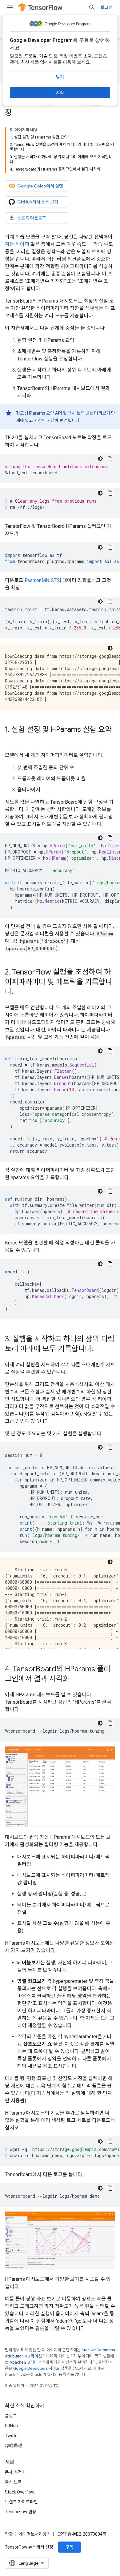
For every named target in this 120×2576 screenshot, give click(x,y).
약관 (9, 2534)
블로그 (11, 2416)
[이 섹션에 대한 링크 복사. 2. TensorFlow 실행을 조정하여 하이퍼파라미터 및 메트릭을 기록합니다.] (19, 992)
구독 (70, 2547)
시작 (60, 93)
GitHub (11, 2426)
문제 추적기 (15, 2472)
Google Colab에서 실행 (40, 186)
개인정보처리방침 (35, 2534)
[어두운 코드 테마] (100, 459)
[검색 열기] (92, 7)
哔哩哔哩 (14, 2445)
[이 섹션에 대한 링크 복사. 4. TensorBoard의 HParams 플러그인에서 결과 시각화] (76, 1679)
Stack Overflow (20, 2492)
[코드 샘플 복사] (110, 459)
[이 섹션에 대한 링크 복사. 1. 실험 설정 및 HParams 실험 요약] (11, 740)
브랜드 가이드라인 (21, 2502)
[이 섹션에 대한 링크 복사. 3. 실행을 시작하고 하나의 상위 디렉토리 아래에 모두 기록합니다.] (99, 1349)
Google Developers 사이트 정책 (41, 2368)
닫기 (60, 77)
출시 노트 (13, 2482)
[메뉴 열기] (10, 7)
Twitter (12, 2436)
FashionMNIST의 (43, 580)
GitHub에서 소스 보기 (38, 202)
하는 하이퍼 (17, 244)
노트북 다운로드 (32, 218)
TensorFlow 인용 (21, 2512)
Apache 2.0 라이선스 (27, 2362)
